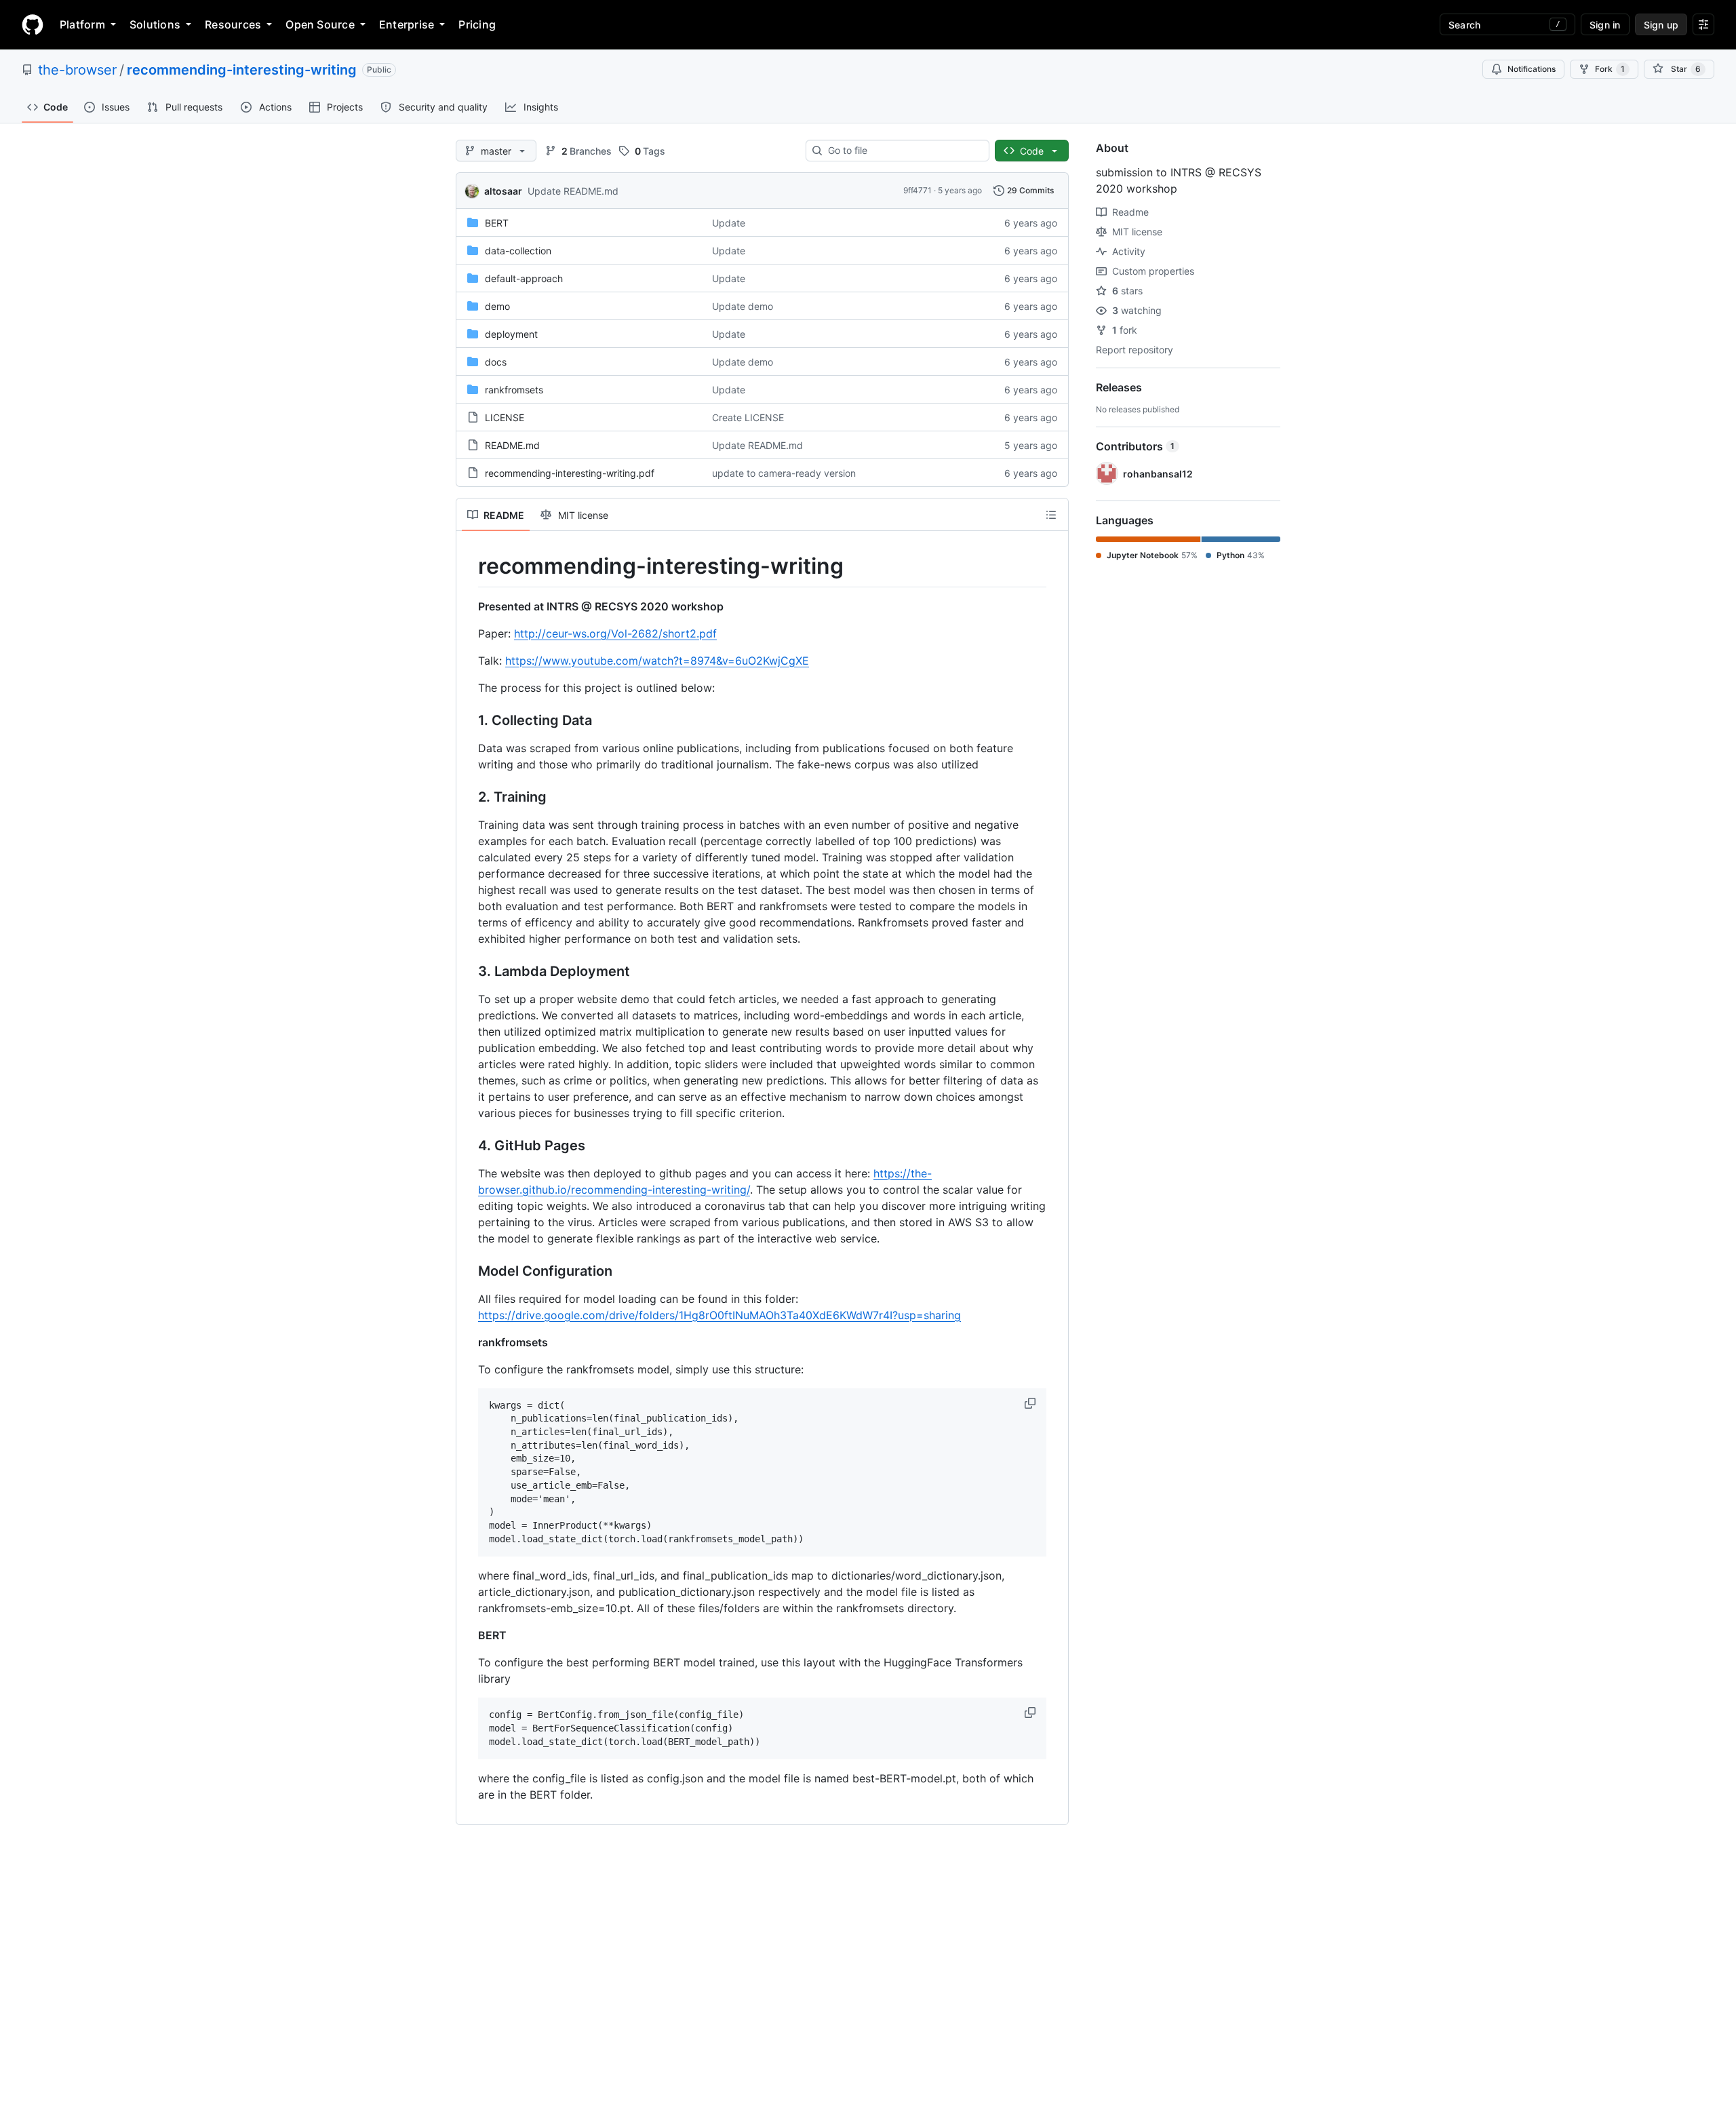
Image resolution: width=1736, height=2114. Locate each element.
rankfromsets (514, 390)
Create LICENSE (748, 417)
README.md (512, 445)
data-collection (518, 251)
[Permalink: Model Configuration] (469, 1271)
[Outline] (1051, 515)
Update (729, 223)
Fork (1610, 69)
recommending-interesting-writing (242, 70)
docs (496, 362)
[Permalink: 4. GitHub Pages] (469, 1146)
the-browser (77, 70)
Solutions (155, 24)
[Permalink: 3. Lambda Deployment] (469, 971)
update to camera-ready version (784, 473)
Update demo (743, 306)
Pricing (477, 24)
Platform (82, 24)
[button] (1031, 1403)
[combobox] (903, 151)
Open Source (320, 24)
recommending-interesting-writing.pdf (570, 473)
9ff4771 (918, 190)
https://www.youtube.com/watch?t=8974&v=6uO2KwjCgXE (657, 661)
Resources (233, 24)
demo (497, 306)
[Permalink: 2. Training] (469, 797)
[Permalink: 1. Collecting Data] (469, 720)
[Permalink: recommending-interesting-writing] (469, 566)
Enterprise (407, 24)
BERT (497, 223)
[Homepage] (33, 24)
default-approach (524, 278)
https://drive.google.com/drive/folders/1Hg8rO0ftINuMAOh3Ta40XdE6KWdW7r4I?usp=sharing (719, 1315)
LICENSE (505, 417)
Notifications (1532, 69)
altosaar (503, 191)
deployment (511, 334)
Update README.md (573, 191)
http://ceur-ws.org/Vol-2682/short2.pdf (615, 633)
